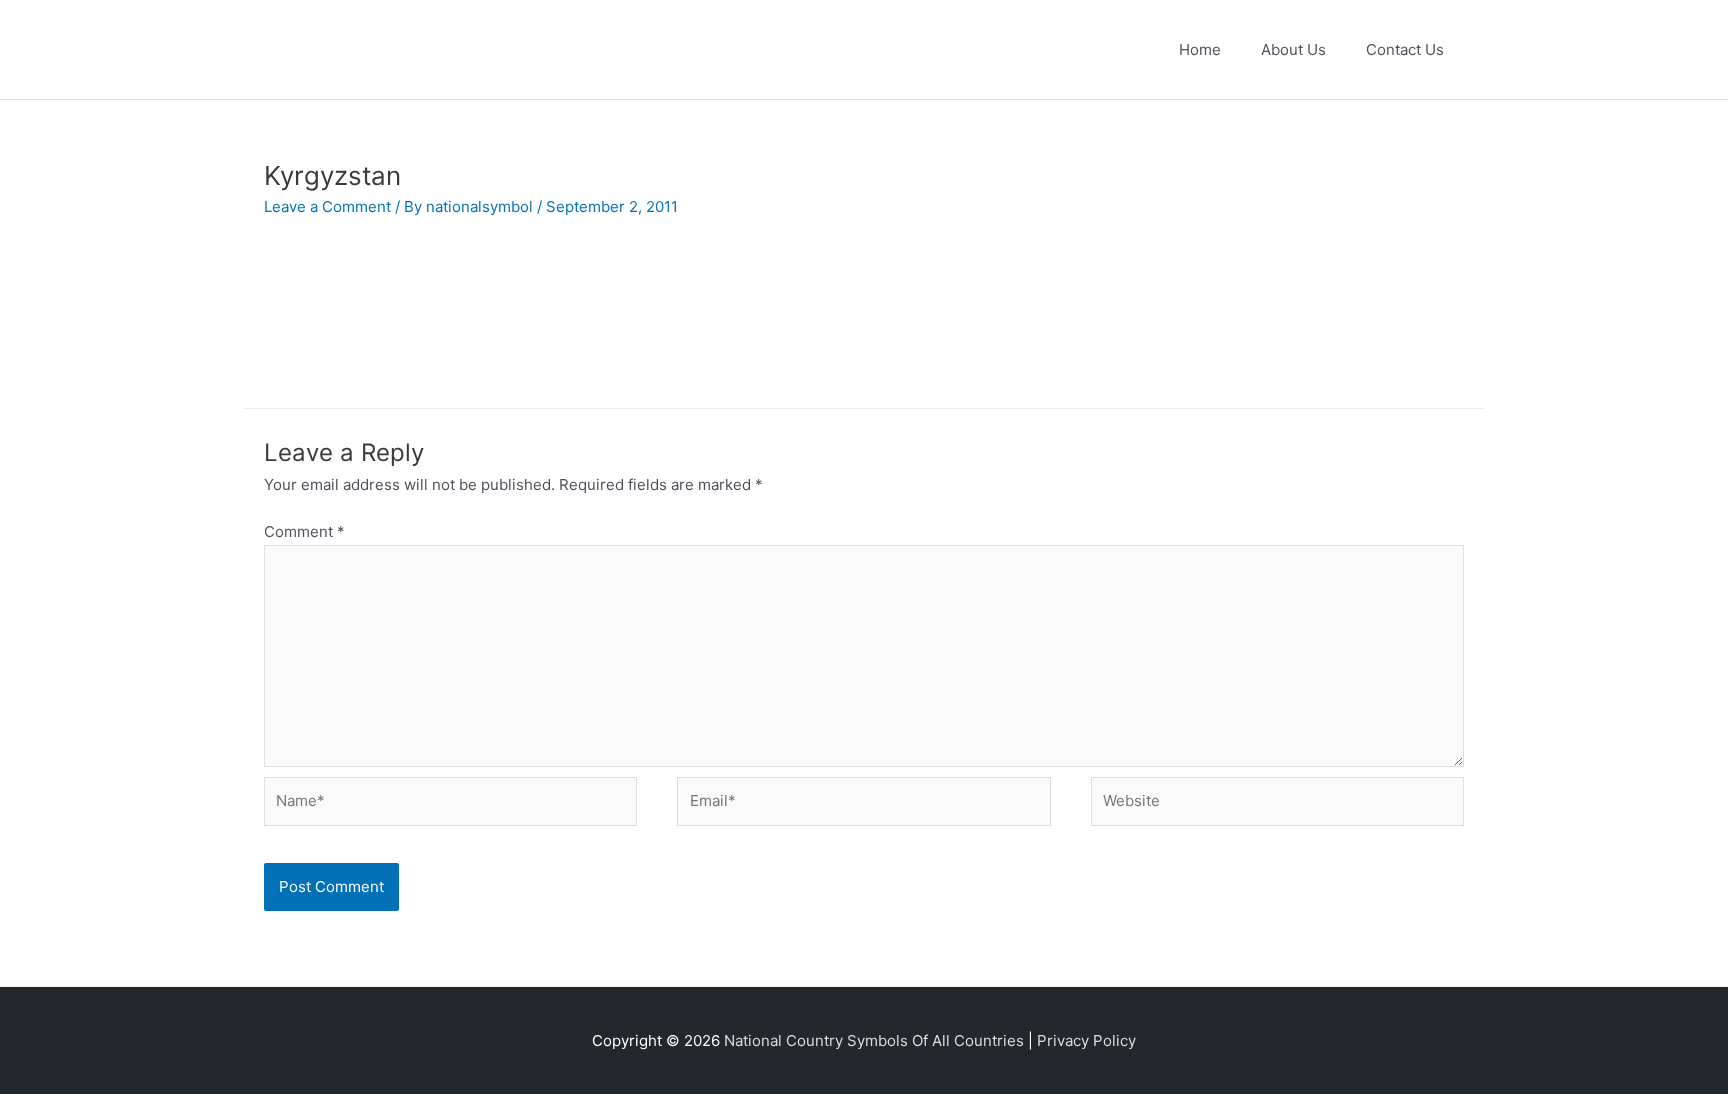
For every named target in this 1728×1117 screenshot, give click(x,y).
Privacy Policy (1086, 1040)
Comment (304, 531)
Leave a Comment (327, 206)
